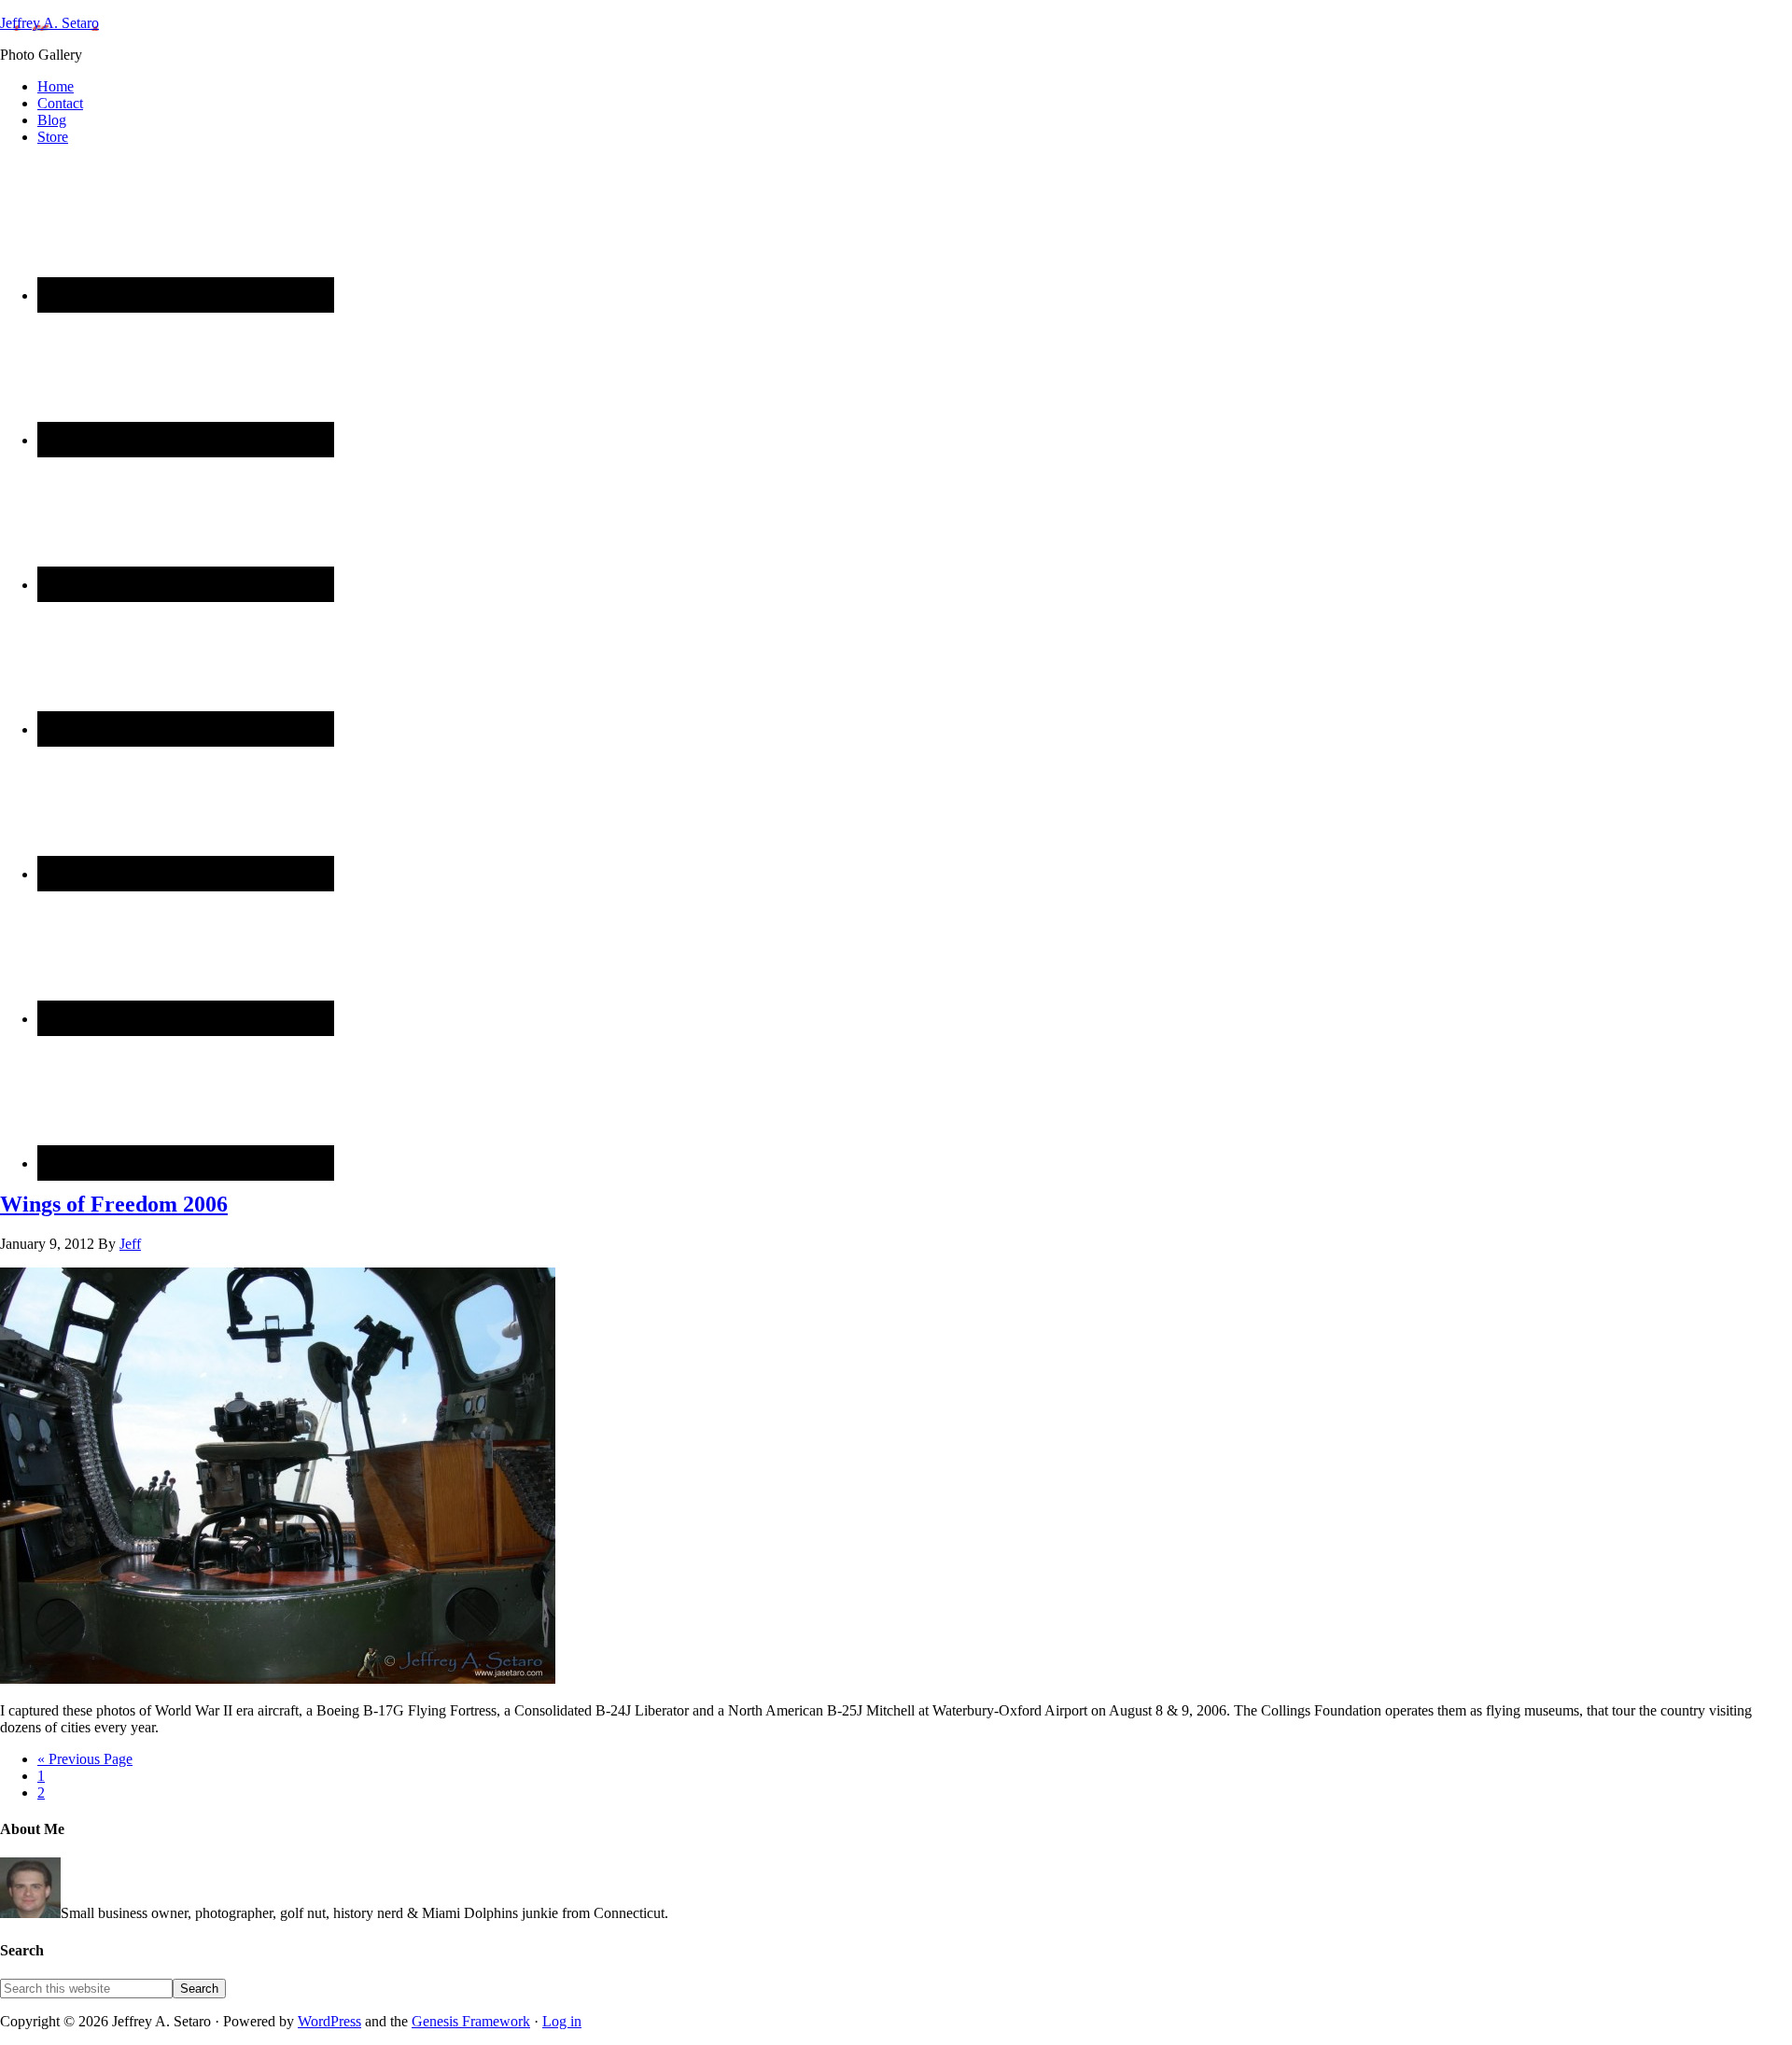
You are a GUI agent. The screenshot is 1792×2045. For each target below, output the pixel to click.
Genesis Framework (471, 2021)
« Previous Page (85, 1759)
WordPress (329, 2021)
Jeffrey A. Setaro (49, 23)
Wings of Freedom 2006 (114, 1204)
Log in (562, 2021)
